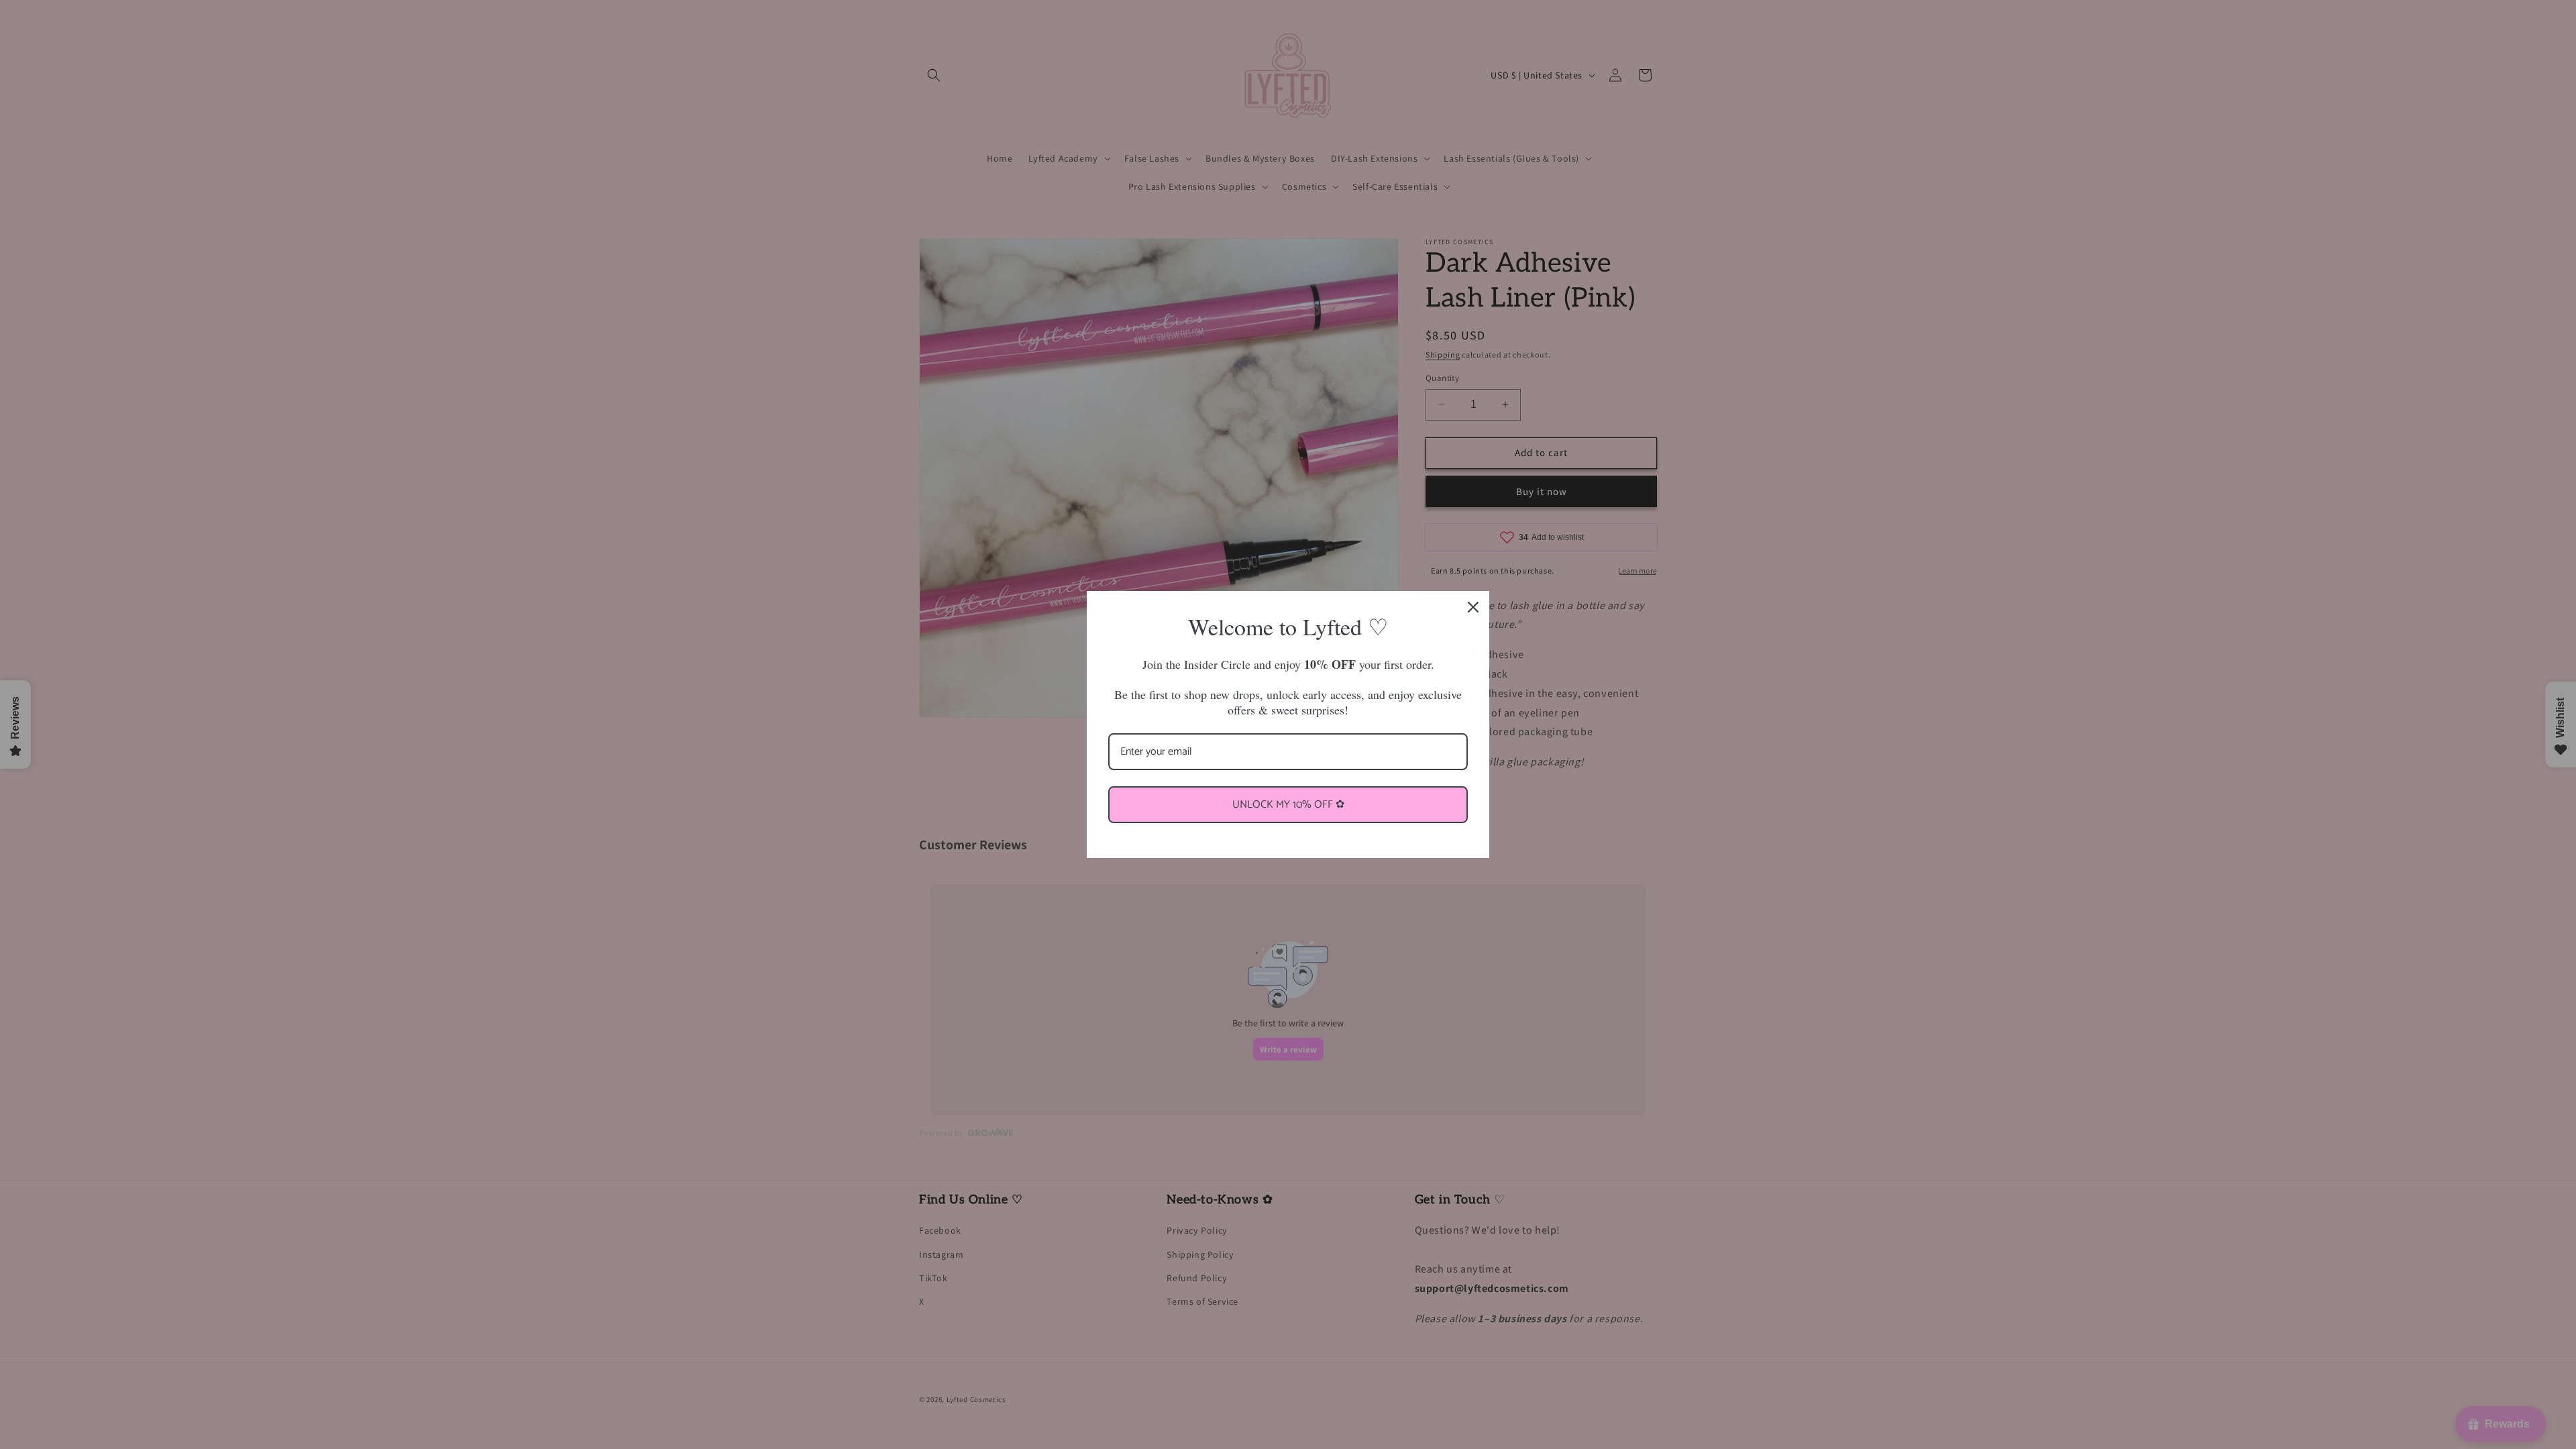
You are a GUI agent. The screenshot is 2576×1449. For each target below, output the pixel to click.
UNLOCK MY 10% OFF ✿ (1288, 805)
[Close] (1473, 607)
